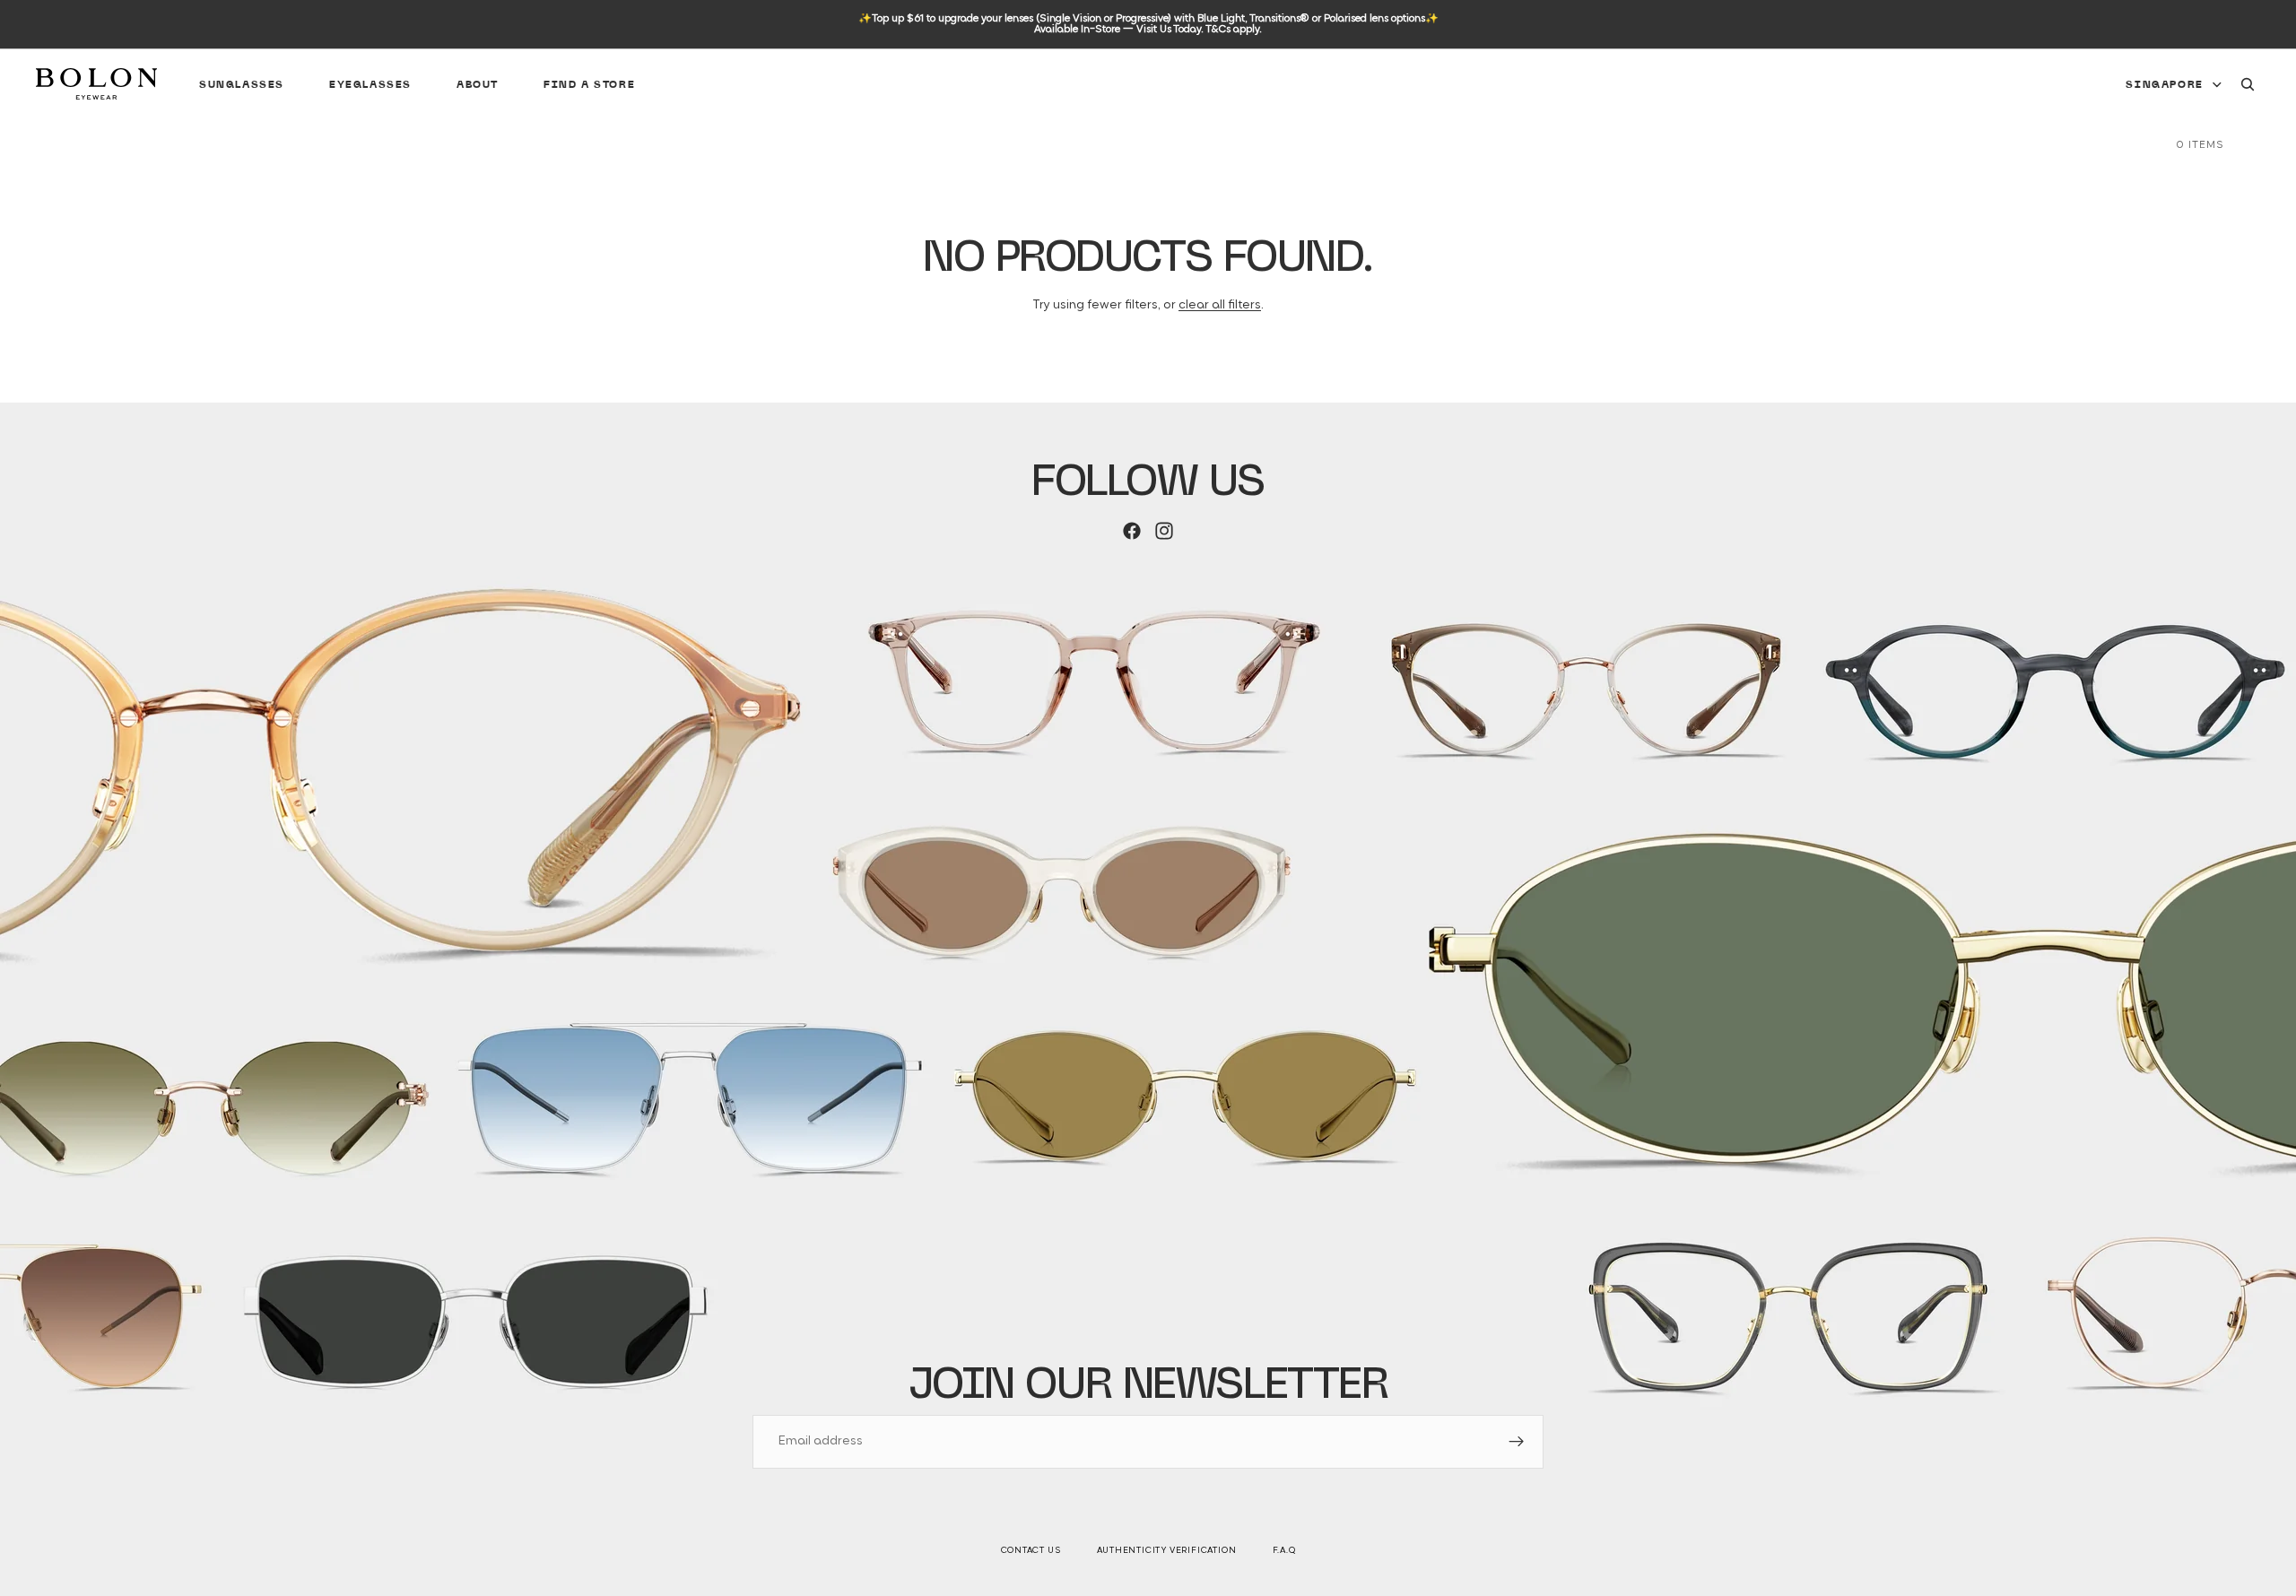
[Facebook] (1132, 531)
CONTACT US (1031, 1551)
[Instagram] (1164, 531)
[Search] (2248, 84)
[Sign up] (1517, 1442)
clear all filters (1220, 305)
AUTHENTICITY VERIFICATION (1167, 1551)
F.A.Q (1284, 1551)
